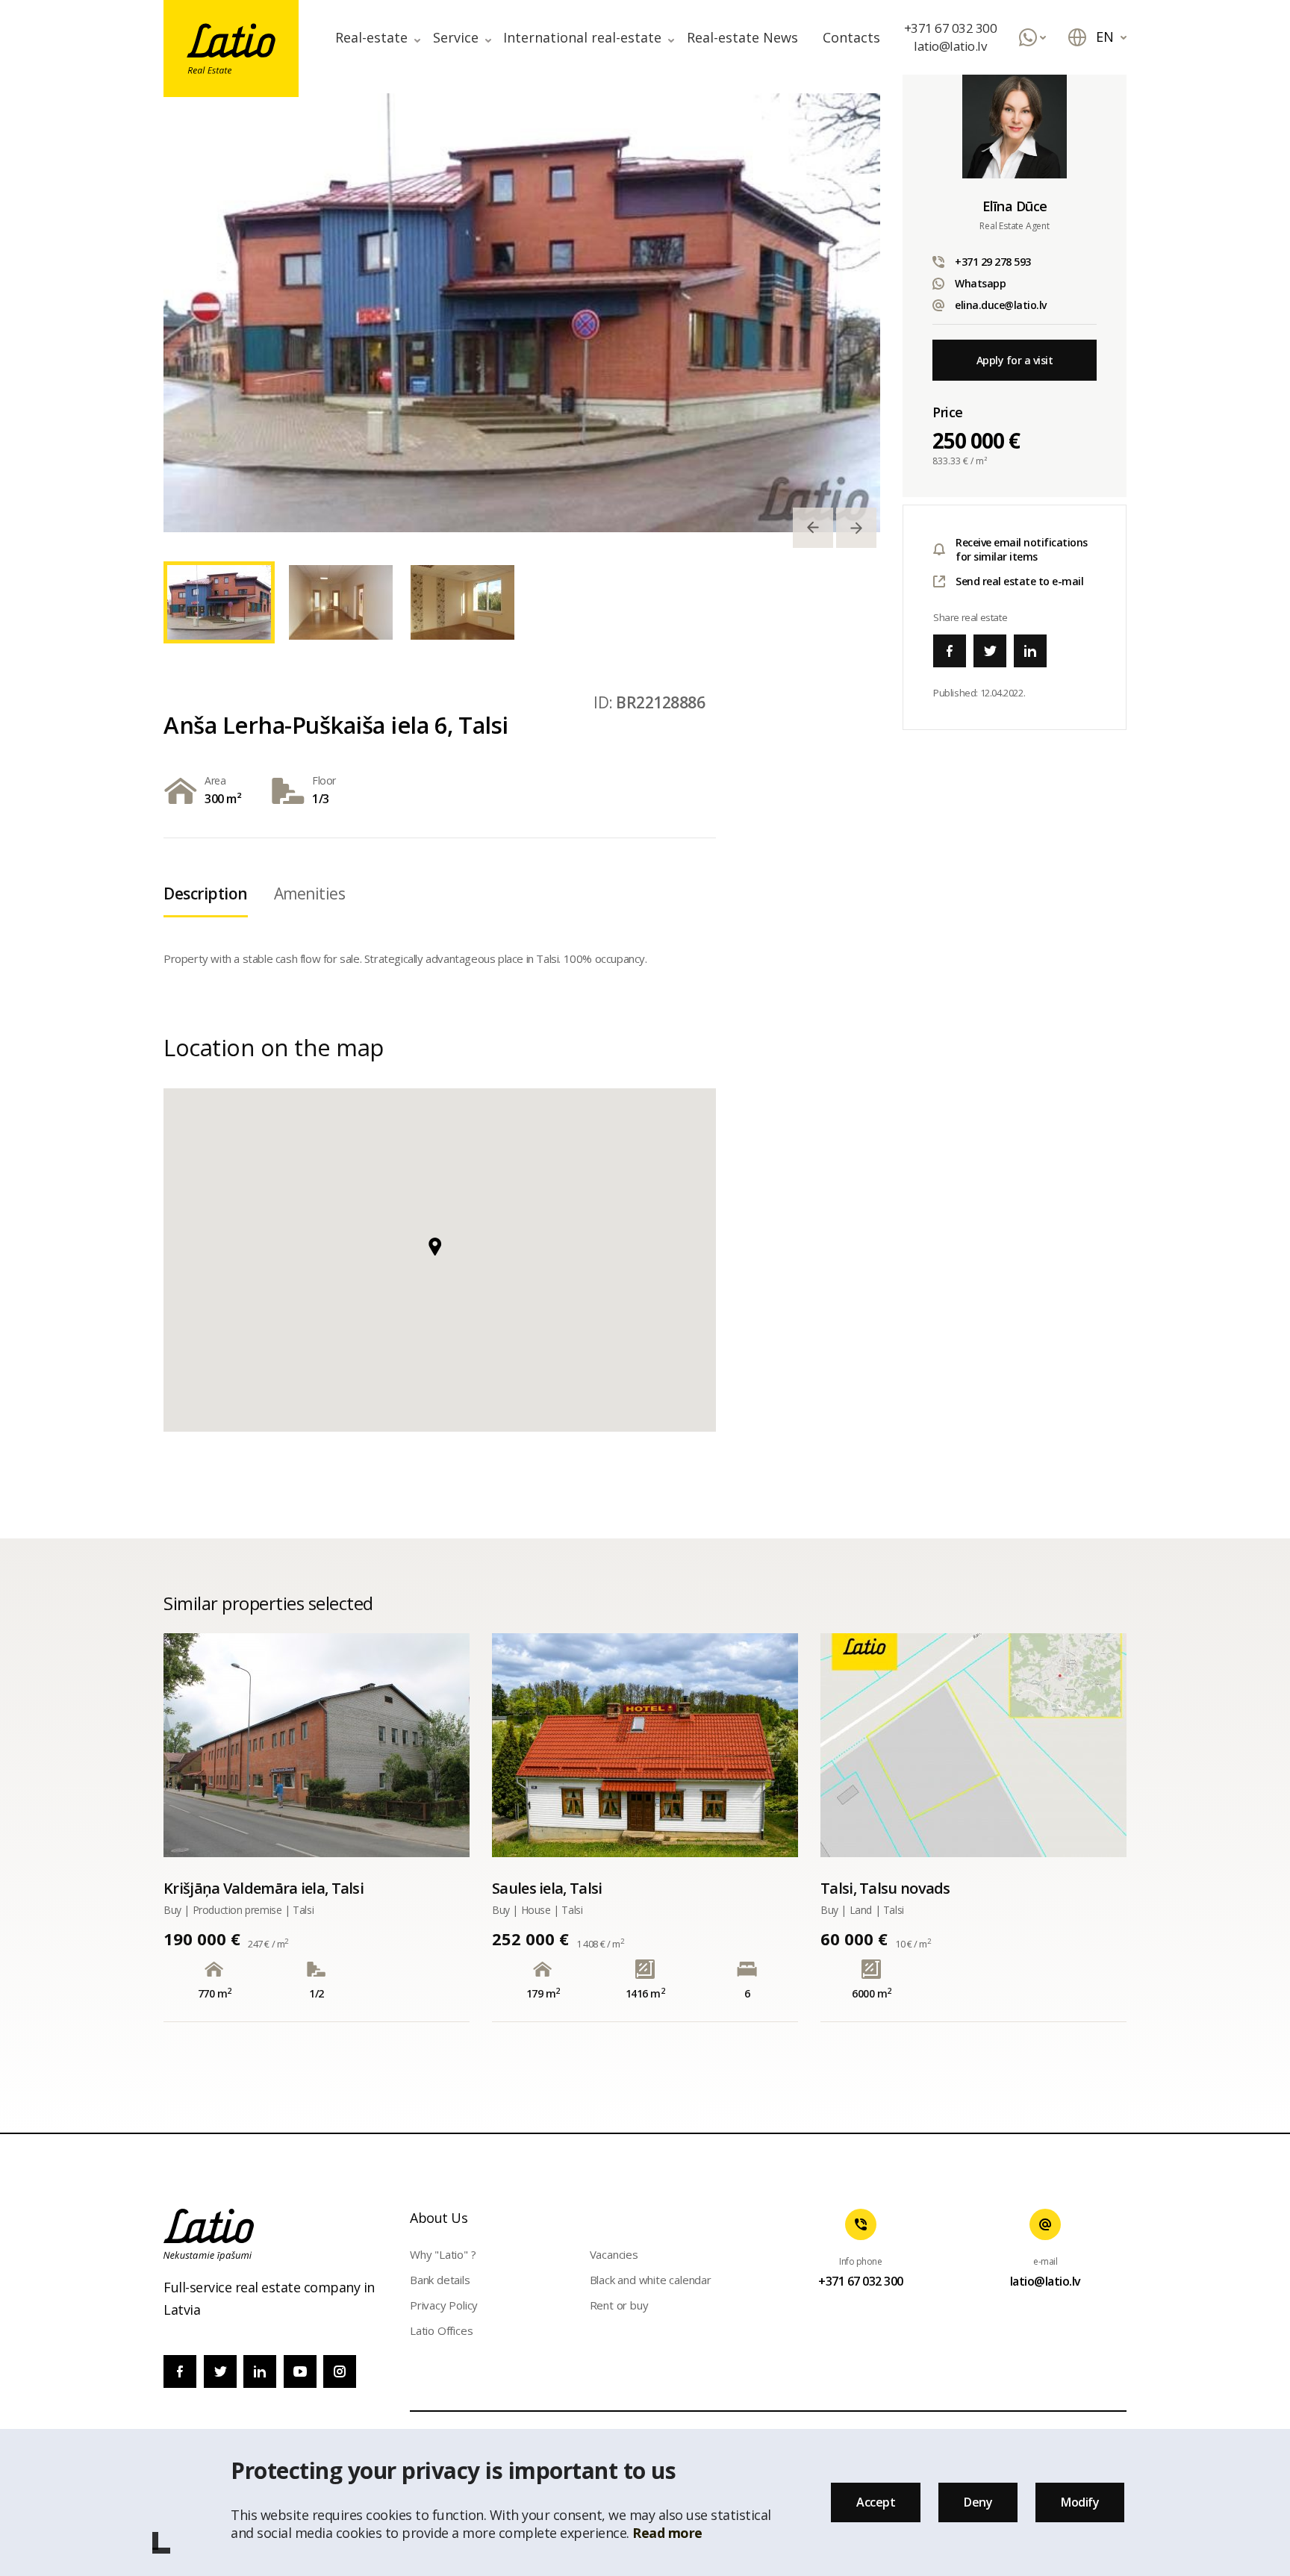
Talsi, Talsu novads (885, 1888)
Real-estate (371, 37)
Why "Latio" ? (443, 2254)
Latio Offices (441, 2330)
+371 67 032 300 (951, 28)
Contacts (851, 37)
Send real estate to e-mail (1019, 581)
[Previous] (813, 528)
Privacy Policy (444, 2305)
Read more (667, 2533)
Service (456, 37)
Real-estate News (742, 37)
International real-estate (582, 37)
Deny (978, 2502)
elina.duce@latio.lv (1001, 305)
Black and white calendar (651, 2280)
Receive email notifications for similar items (1022, 549)
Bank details (440, 2280)
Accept (876, 2502)
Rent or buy (619, 2305)
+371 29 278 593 (993, 262)
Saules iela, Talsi (547, 1888)
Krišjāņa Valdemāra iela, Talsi (264, 1888)
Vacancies (614, 2254)
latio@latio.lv (950, 46)
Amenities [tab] (310, 894)
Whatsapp (980, 283)
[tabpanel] (522, 313)
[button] (440, 1256)
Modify (1080, 2502)
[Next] (856, 528)
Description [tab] (206, 894)
